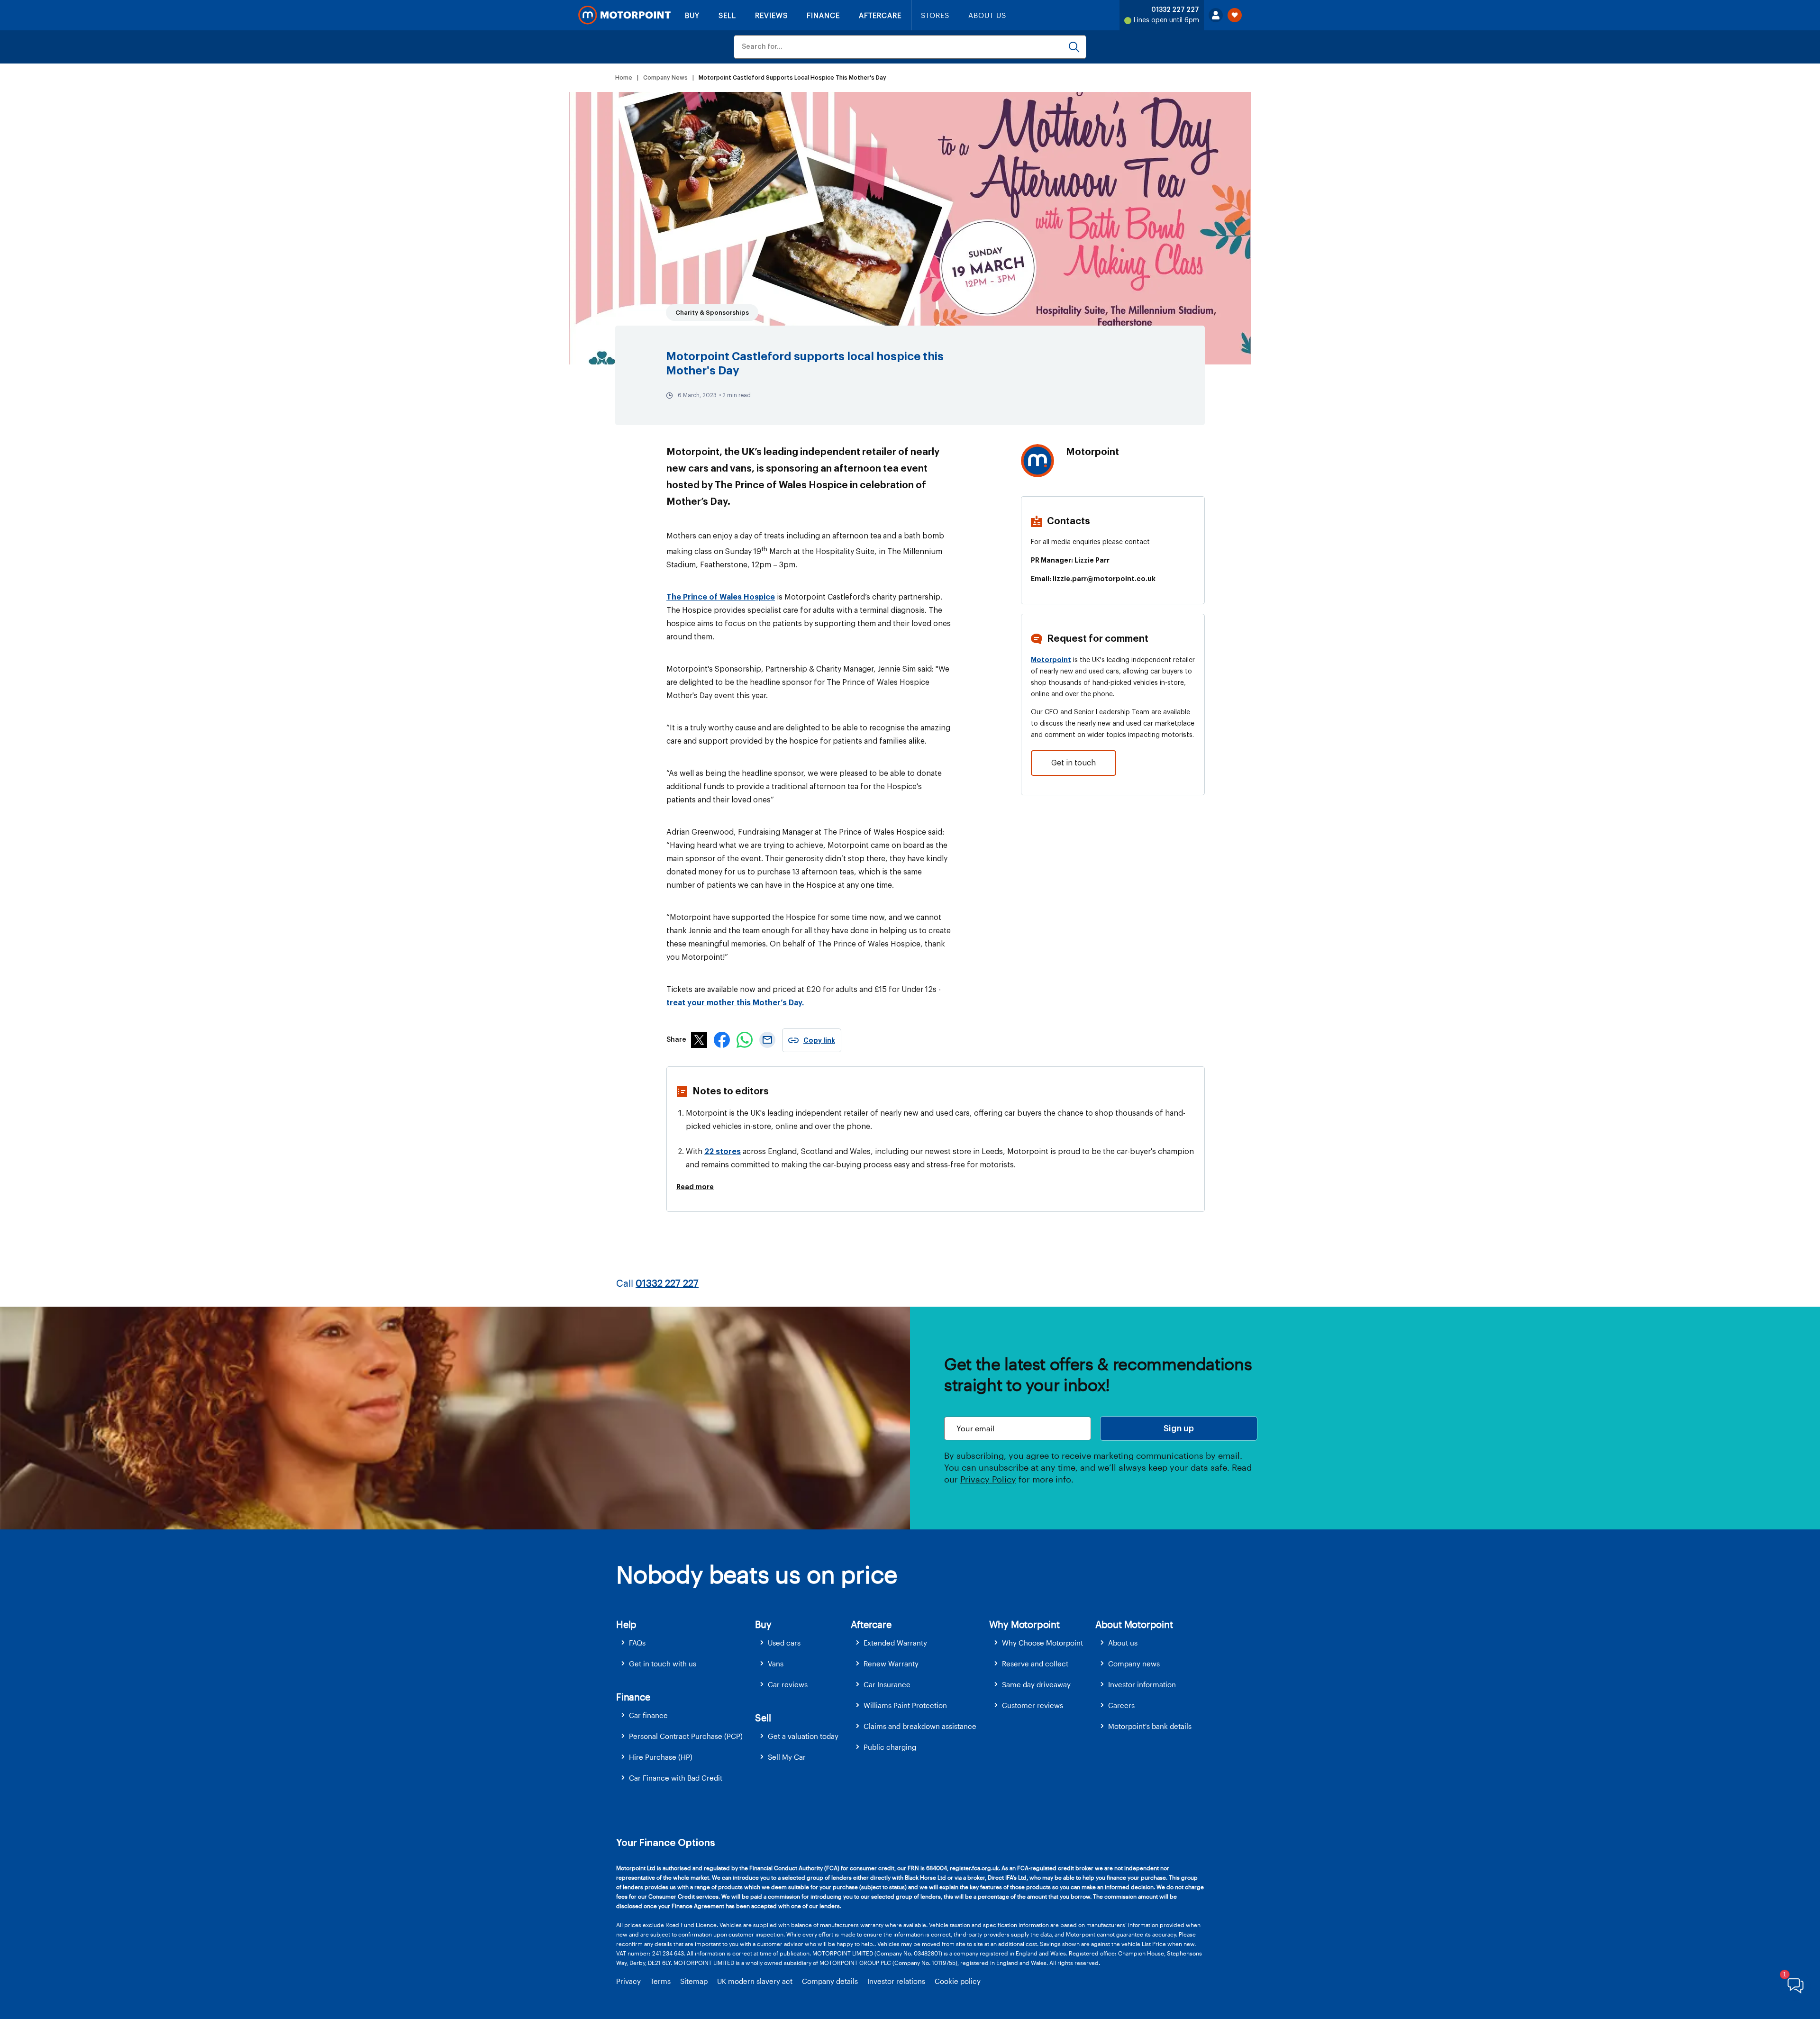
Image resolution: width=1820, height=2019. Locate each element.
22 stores (723, 1152)
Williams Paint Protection (905, 1705)
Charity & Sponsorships (712, 313)
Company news (1134, 1664)
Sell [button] (763, 1718)
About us (1123, 1643)
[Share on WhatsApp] (745, 1045)
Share (676, 1040)
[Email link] (767, 1045)
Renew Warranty (891, 1664)
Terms (660, 1981)
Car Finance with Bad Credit (676, 1778)
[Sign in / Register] (1216, 15)
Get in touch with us (663, 1664)
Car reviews (788, 1684)
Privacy (628, 1981)
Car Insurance (887, 1684)
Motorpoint (1051, 660)
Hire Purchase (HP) (661, 1757)
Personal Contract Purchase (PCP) (686, 1736)
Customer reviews (1033, 1705)
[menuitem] (686, 1643)
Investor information (1142, 1684)
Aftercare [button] (871, 1624)
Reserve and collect (1035, 1664)
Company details (830, 1981)
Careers (1121, 1705)
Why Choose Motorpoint (1042, 1643)
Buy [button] (763, 1624)
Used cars (784, 1643)
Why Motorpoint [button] (1024, 1624)
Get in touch (1074, 763)
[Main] (624, 15)
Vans (776, 1664)
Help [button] (626, 1624)
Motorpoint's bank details (1150, 1726)
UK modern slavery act (755, 1981)
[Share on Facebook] (722, 1045)
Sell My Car (787, 1757)
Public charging (890, 1747)
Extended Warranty (895, 1643)
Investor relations (896, 1981)
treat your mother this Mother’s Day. (735, 1003)
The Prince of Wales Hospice (721, 597)
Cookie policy (958, 1981)
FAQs (637, 1643)
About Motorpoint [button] (1134, 1624)
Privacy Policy (988, 1479)
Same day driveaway (1036, 1684)
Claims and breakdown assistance (920, 1726)
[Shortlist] (1235, 15)
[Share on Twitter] (699, 1045)
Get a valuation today (803, 1736)
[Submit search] (1074, 47)
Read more (695, 1187)
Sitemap (694, 1981)
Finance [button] (633, 1697)
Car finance (648, 1715)
